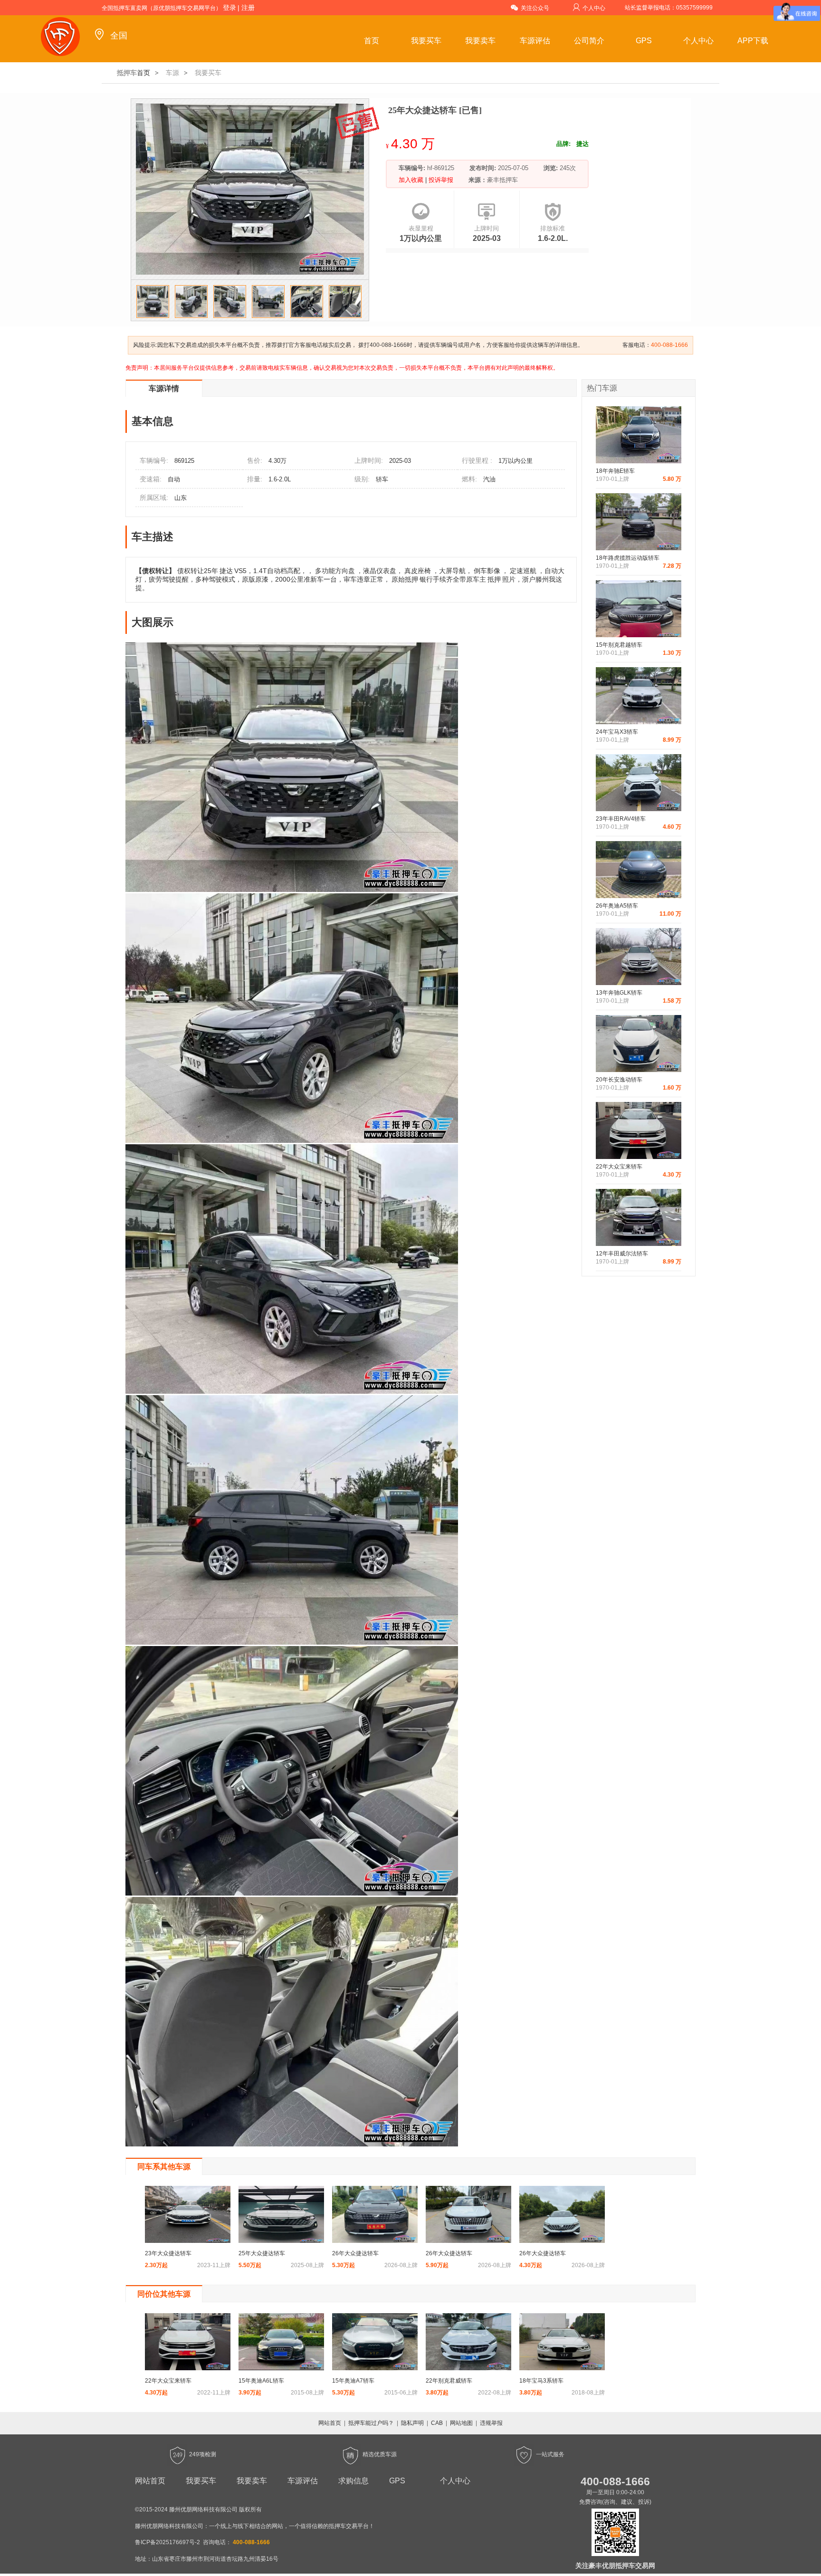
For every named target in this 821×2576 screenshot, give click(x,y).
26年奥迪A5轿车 (617, 906)
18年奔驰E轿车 (615, 471)
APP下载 (753, 41)
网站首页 (330, 2423)
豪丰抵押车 (502, 180)
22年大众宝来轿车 (619, 1167)
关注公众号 (535, 8)
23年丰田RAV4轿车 (621, 819)
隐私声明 (412, 2423)
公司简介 (589, 41)
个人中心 (594, 8)
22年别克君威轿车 (449, 2381)
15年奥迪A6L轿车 (261, 2381)
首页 (372, 41)
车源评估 (535, 41)
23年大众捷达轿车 (168, 2253)
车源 (172, 73)
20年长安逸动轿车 (619, 1080)
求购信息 (353, 2481)
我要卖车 (480, 41)
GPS (644, 41)
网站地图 (461, 2423)
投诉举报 (440, 180)
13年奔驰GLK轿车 (619, 993)
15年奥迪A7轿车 (353, 2381)
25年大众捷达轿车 (262, 2253)
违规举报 (491, 2423)
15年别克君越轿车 (619, 645)
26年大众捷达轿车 (355, 2253)
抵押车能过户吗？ (371, 2423)
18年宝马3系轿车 (541, 2381)
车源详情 (164, 388)
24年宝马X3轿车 (617, 732)
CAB (437, 2423)
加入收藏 (412, 180)
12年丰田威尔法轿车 (622, 1254)
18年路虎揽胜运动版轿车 (628, 558)
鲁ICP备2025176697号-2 (167, 2542)
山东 (181, 498)
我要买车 (426, 41)
